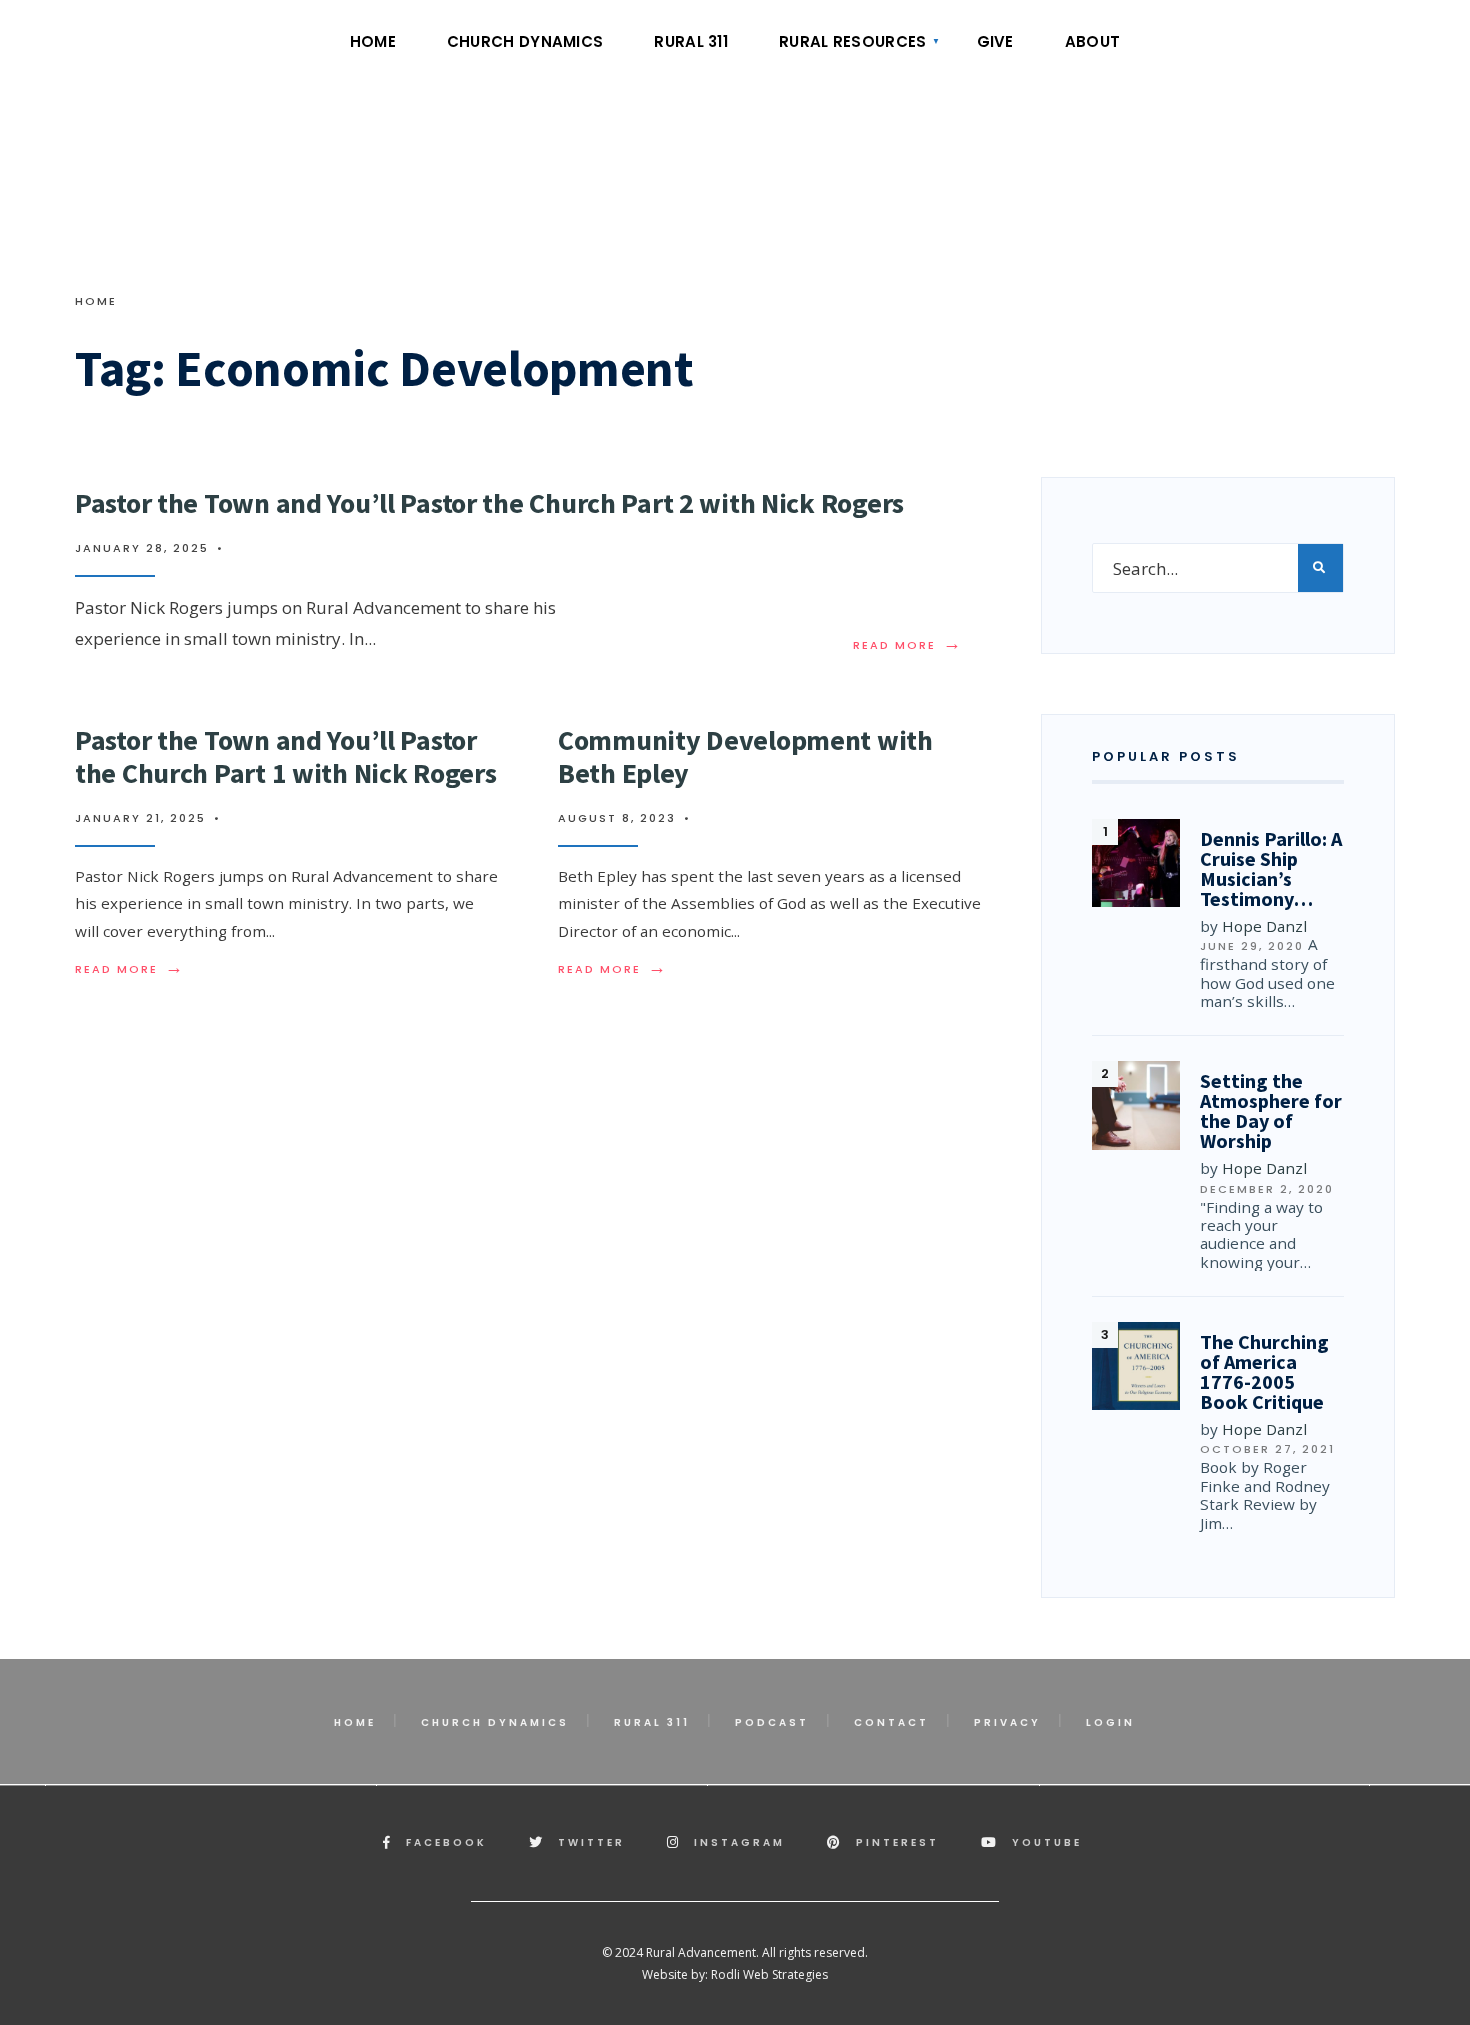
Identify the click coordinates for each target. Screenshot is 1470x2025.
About (1093, 41)
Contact (891, 1722)
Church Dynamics (525, 41)
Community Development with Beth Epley (745, 756)
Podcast (772, 1722)
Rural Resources (853, 41)
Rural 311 (691, 41)
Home (373, 41)
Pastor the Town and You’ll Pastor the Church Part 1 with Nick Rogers (285, 756)
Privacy (1007, 1722)
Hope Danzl (1264, 926)
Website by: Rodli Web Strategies (735, 1974)
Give (995, 41)
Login (1110, 1722)
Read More (908, 645)
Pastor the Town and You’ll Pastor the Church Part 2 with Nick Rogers (489, 503)
